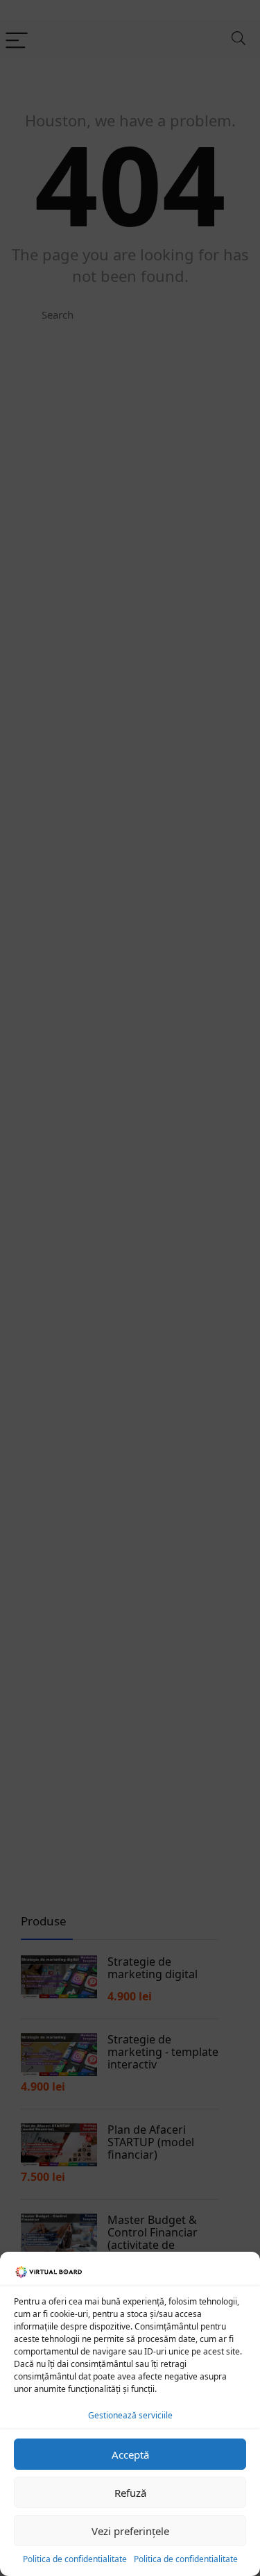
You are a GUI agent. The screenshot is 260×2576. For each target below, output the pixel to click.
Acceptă (130, 2454)
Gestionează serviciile (130, 2415)
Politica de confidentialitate (75, 2559)
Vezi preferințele (130, 2531)
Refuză (130, 2493)
